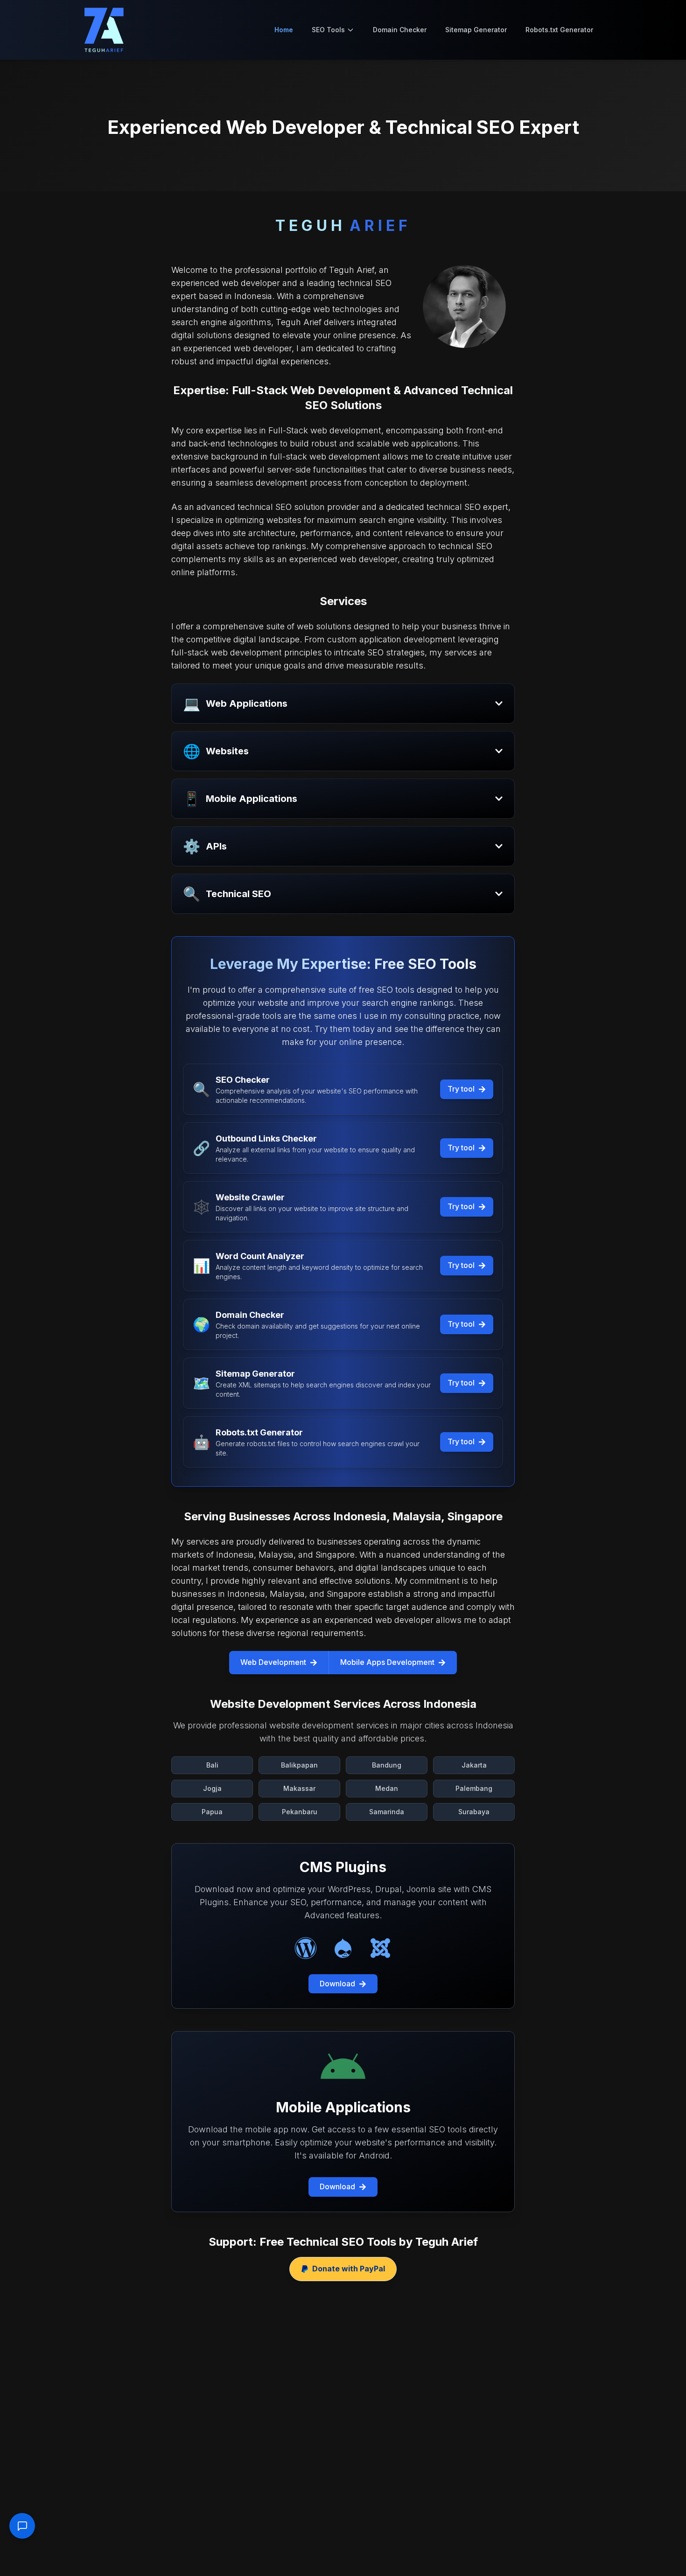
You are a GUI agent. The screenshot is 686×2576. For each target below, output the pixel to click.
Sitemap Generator (476, 30)
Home (284, 30)
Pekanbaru (300, 1812)
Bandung (387, 1765)
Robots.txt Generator (559, 30)
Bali (212, 1765)
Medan (387, 1788)
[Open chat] (22, 2526)
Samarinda (387, 1812)
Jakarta (474, 1765)
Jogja (212, 1788)
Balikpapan (299, 1765)
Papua (212, 1812)
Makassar (299, 1788)
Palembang (474, 1788)
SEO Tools (328, 30)
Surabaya (474, 1812)
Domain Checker (400, 30)
